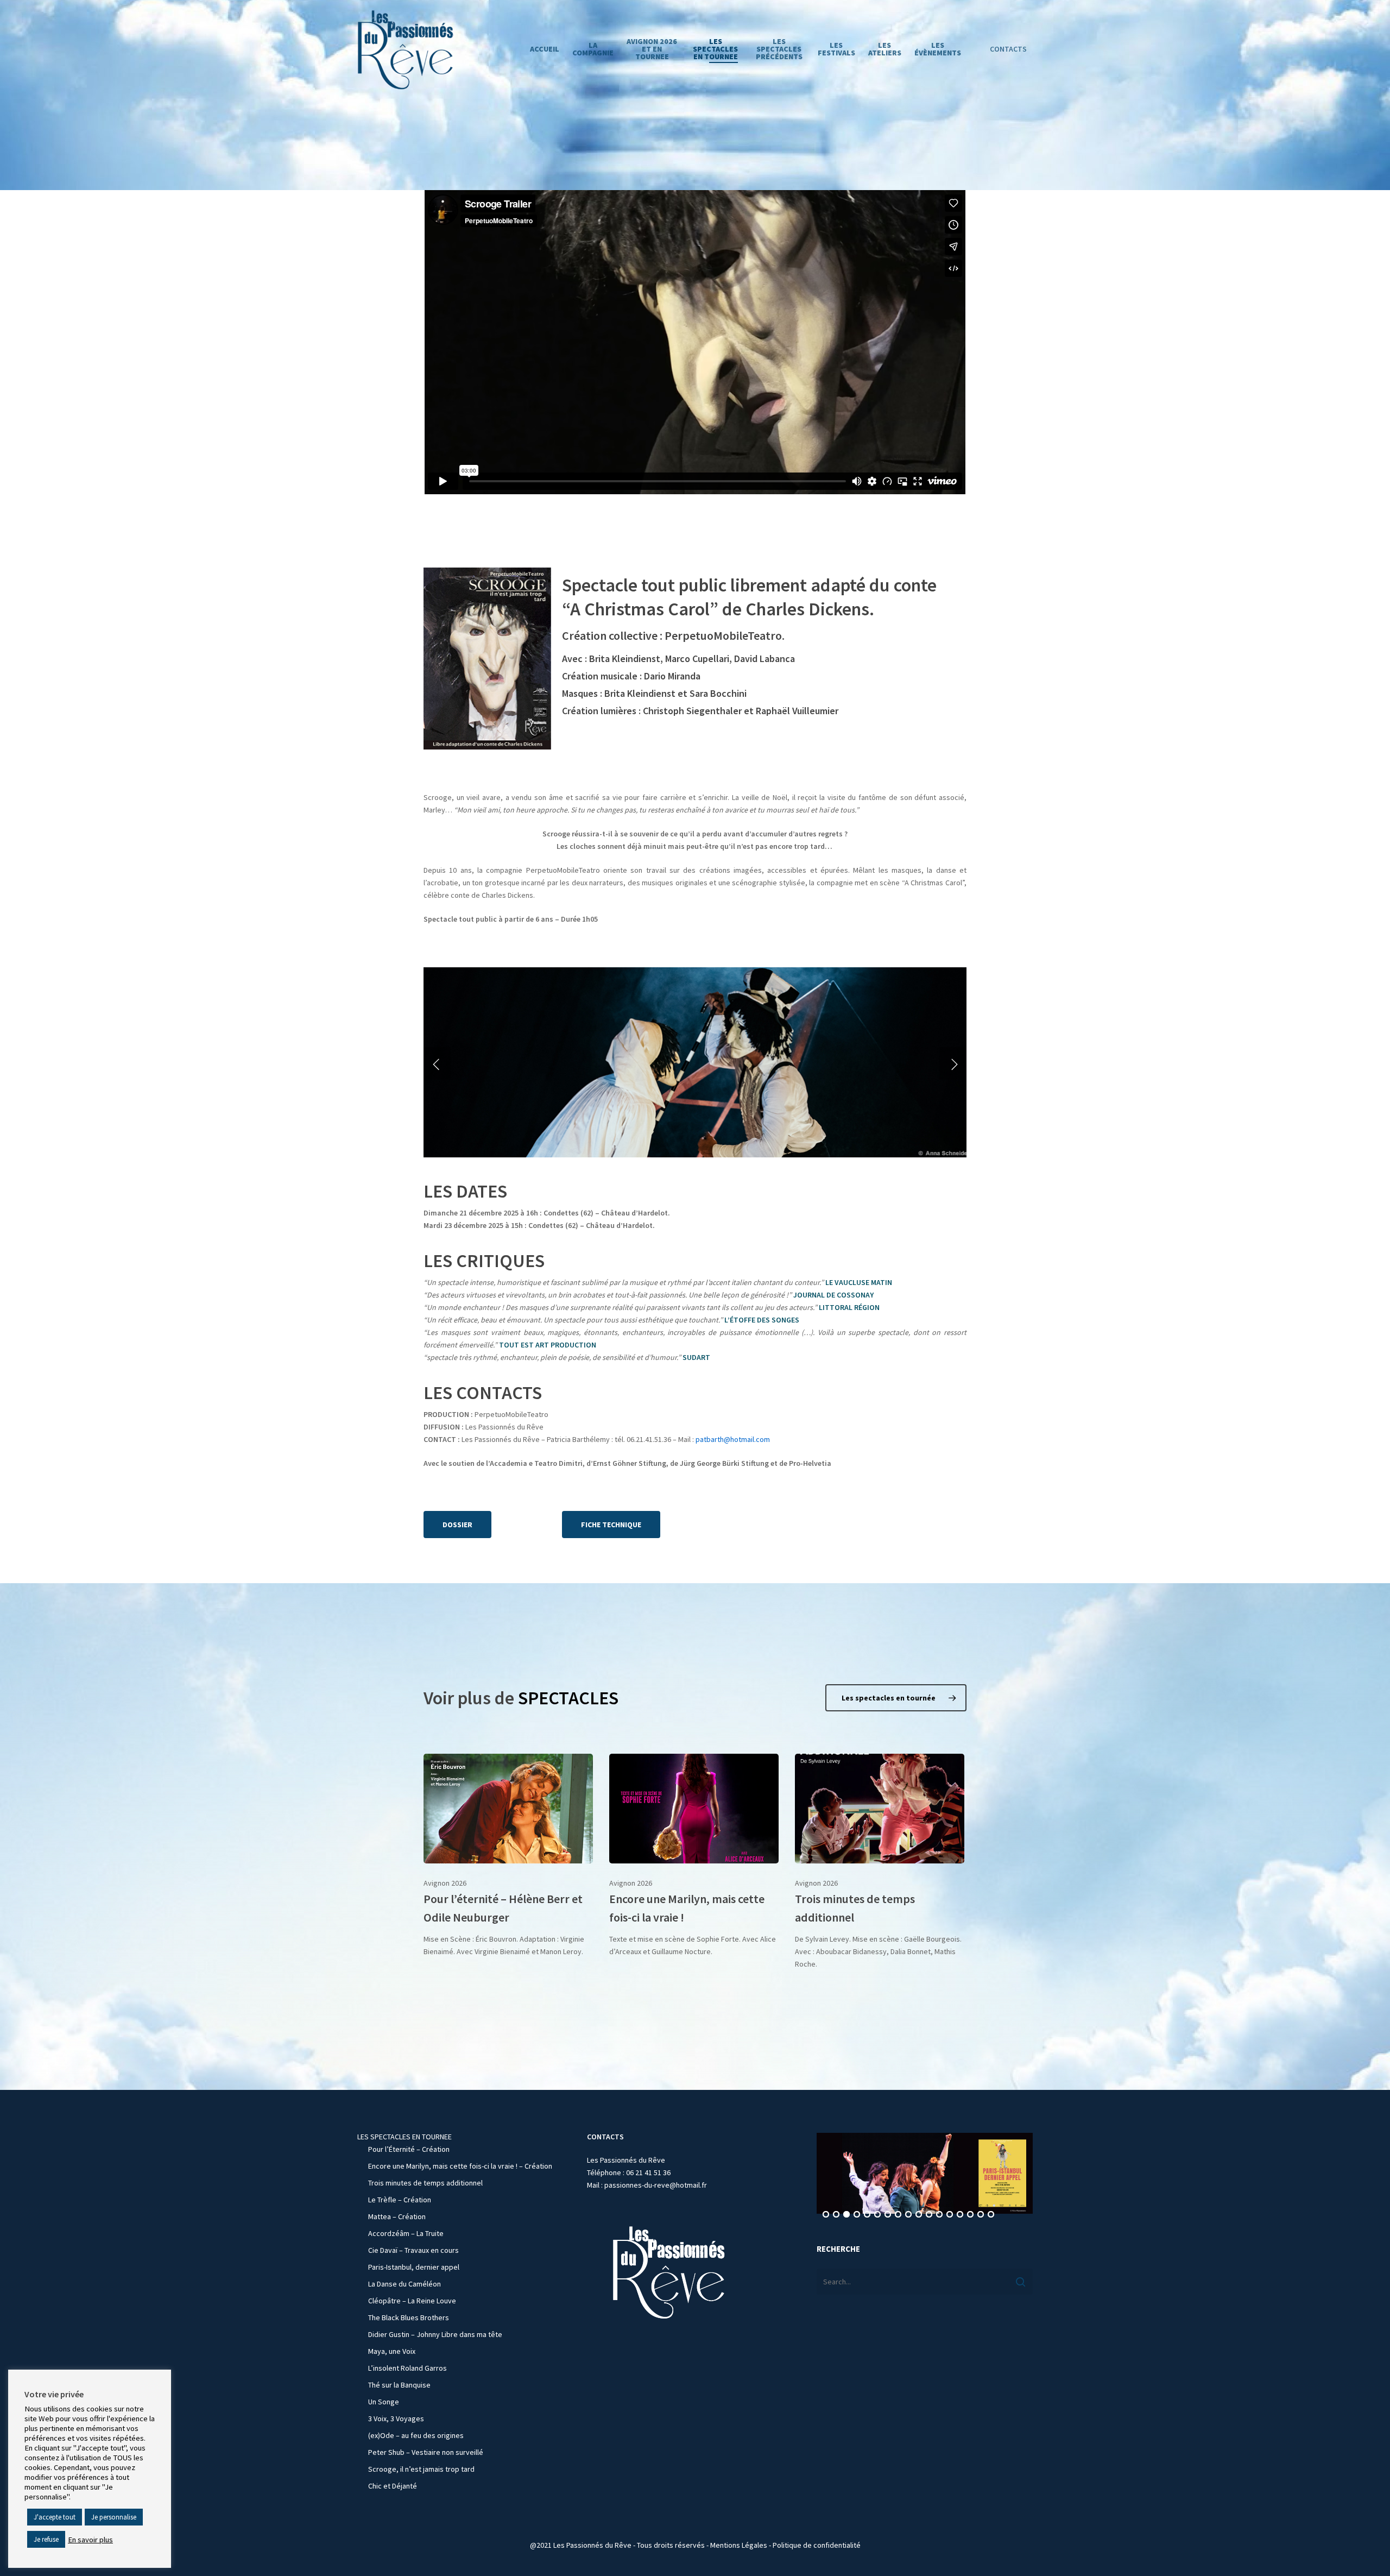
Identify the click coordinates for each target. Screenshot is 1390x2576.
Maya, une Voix (392, 2351)
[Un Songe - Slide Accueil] (925, 2173)
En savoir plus (90, 2540)
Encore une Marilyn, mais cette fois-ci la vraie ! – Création (460, 2166)
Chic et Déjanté (393, 2486)
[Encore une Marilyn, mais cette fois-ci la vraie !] (694, 1856)
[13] (950, 2215)
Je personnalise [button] (114, 2517)
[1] (826, 2215)
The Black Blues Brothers (409, 2317)
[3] (846, 2215)
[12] (939, 2215)
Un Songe (384, 2402)
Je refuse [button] (46, 2539)
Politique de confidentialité (817, 2545)
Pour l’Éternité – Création (409, 2149)
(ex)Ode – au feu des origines (416, 2435)
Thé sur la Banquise (399, 2385)
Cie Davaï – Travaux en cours (413, 2250)
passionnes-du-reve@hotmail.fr (656, 2185)
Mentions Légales (739, 2545)
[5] (867, 2215)
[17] (991, 2215)
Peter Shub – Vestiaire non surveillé (426, 2452)
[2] (836, 2215)
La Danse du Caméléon (405, 2284)
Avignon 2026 (445, 1883)
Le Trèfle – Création (400, 2200)
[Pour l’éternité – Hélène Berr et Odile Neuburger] (508, 1856)
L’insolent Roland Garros (407, 2368)
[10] (919, 2215)
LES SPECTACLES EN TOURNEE (405, 2137)
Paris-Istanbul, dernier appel (414, 2267)
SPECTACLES (568, 1698)
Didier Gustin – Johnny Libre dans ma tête (435, 2334)
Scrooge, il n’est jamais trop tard (421, 2469)
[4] (857, 2215)
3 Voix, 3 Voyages (396, 2418)
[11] (929, 2215)
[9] (908, 2215)
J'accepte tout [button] (55, 2517)
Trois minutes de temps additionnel (425, 2183)
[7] (888, 2215)
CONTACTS (1008, 49)
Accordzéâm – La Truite (406, 2233)
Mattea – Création (397, 2216)
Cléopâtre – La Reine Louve (412, 2301)
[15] (970, 2215)
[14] (960, 2215)
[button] (457, 1525)
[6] (877, 2215)
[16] (981, 2215)
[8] (898, 2215)
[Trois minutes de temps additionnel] (880, 1862)
